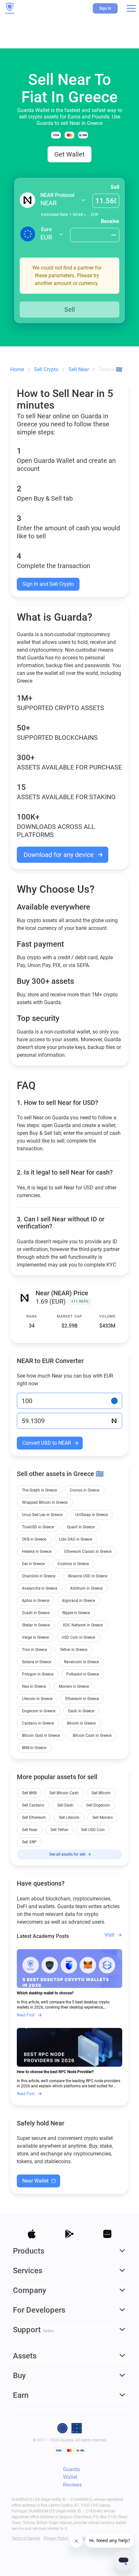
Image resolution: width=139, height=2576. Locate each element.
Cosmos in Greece (73, 1564)
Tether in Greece (74, 1650)
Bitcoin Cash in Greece (92, 1736)
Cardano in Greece (38, 1723)
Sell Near (30, 1830)
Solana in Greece (37, 1662)
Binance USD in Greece (88, 1576)
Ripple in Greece (76, 1613)
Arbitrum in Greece (86, 1588)
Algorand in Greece (79, 1601)
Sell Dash (65, 1805)
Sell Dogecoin (98, 1805)
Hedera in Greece (37, 1552)
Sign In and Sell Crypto (48, 584)
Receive (110, 221)
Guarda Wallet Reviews (72, 2477)
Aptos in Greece (36, 1601)
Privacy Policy (56, 2538)
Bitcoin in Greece (81, 1723)
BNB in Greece (34, 1748)
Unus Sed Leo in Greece (42, 1515)
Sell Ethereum (34, 1817)
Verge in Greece (35, 1637)
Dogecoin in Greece (39, 1711)
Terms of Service (26, 2538)
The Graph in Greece (39, 1490)
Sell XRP (29, 1842)
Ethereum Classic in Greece (88, 1552)
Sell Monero (103, 1817)
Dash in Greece (81, 1711)
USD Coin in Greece (78, 1637)
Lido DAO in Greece (76, 1539)
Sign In (105, 8)
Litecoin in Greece (37, 1699)
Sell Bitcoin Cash (64, 1793)
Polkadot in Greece (83, 1674)
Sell (115, 187)
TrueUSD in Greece (38, 1527)
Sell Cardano (33, 1805)
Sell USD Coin (93, 1830)
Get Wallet (69, 154)
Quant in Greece (81, 1527)
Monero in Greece (74, 1686)
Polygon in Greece (38, 1674)
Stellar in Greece (36, 1625)
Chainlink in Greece (39, 1576)
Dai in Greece (33, 1564)
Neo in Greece (34, 1686)
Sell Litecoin (69, 1817)
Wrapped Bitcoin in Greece (45, 1502)
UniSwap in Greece (91, 1515)
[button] (131, 8)
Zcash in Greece (36, 1613)
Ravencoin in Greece (81, 1662)
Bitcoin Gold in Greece (41, 1736)
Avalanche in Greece (40, 1588)
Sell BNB (29, 1793)
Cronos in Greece (85, 1490)
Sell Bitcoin (101, 1793)
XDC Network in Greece (83, 1625)
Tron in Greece (34, 1650)
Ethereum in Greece (82, 1699)
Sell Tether (59, 1830)
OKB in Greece (34, 1539)
